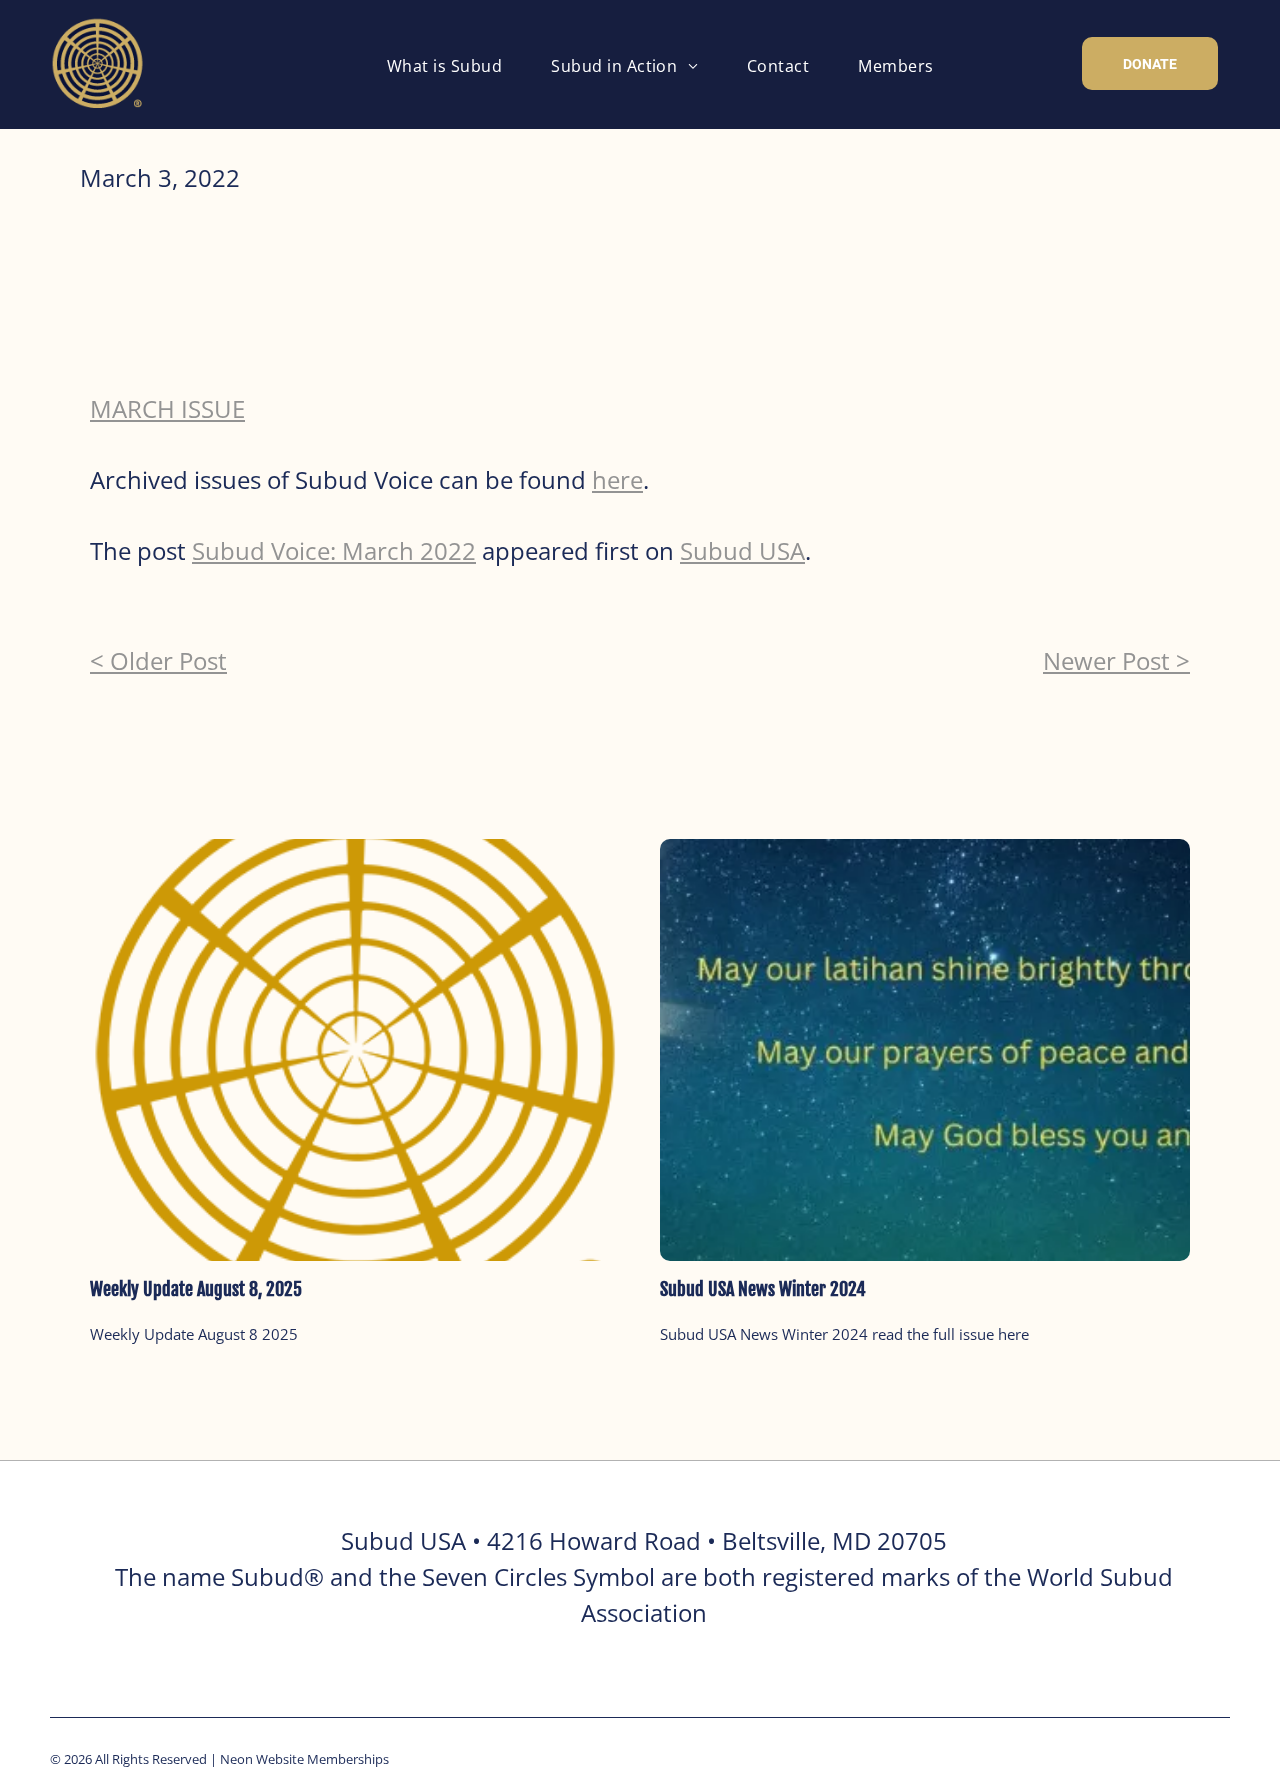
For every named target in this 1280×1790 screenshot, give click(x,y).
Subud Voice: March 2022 (334, 550)
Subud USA (742, 550)
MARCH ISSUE (167, 408)
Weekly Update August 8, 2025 (196, 1289)
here (617, 479)
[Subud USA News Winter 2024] (925, 1050)
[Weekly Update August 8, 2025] (355, 1050)
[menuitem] (452, 66)
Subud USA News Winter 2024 (763, 1289)
